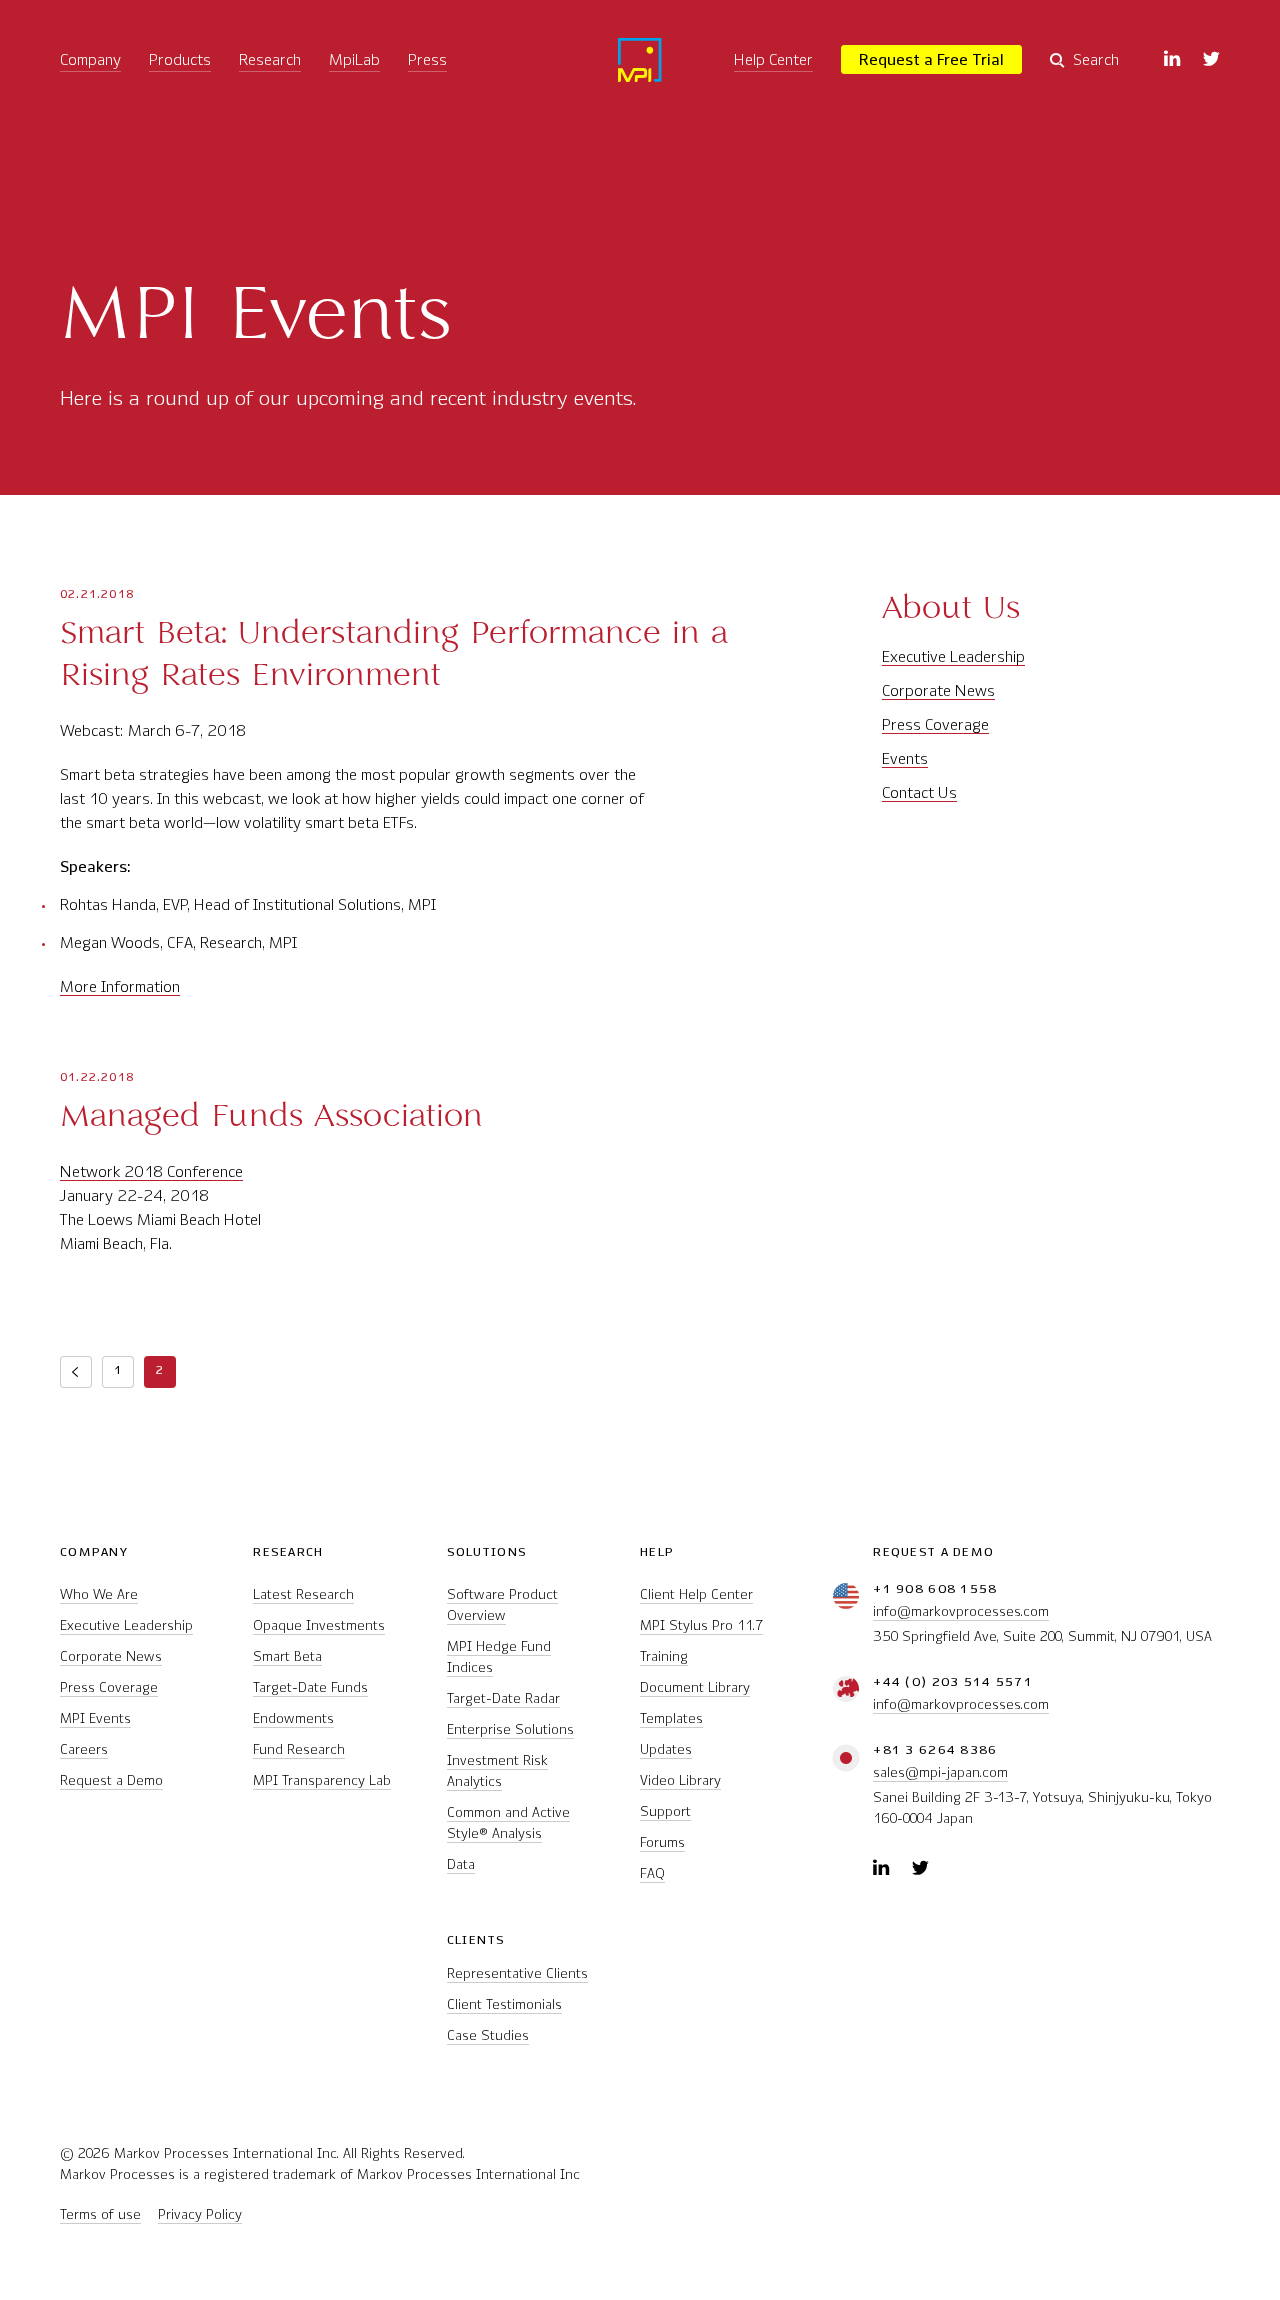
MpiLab (354, 59)
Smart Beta (287, 1656)
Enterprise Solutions (510, 1729)
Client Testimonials (504, 2004)
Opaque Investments (319, 1625)
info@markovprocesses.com (961, 1611)
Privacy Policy (200, 2214)
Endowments (293, 1718)
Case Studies (488, 2035)
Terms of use (100, 2214)
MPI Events (95, 1718)
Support (665, 1811)
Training (664, 1656)
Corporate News (938, 690)
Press (427, 59)
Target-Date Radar (503, 1698)
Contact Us (919, 792)
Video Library (680, 1780)
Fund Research (299, 1749)
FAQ (652, 1873)
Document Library (695, 1687)
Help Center (773, 59)
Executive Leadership (953, 656)
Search (1096, 59)
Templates (671, 1718)
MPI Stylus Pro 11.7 (701, 1625)
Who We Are (99, 1594)
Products (180, 59)
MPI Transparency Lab (322, 1780)
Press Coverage (935, 724)
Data (461, 1864)
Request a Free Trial (931, 59)
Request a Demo (111, 1780)
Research (270, 59)
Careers (84, 1749)
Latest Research (303, 1594)
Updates (666, 1749)
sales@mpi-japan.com (940, 1772)
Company (90, 59)
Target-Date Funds (310, 1687)
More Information (120, 986)
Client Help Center (696, 1594)
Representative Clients (517, 1973)
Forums (662, 1842)
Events (905, 758)
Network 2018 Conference (151, 1171)
